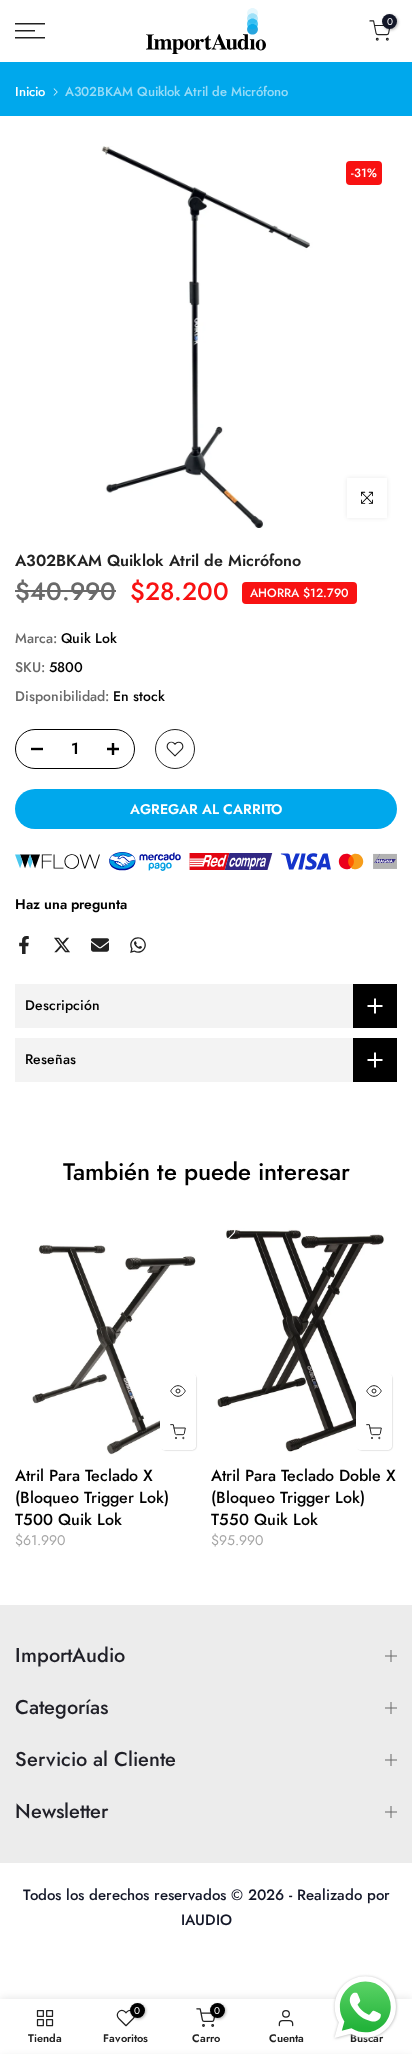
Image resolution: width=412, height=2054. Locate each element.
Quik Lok (89, 638)
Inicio (30, 91)
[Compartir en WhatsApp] (138, 945)
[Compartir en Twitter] (62, 945)
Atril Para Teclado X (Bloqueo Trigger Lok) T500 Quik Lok (92, 1497)
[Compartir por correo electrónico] (100, 945)
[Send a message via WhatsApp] (365, 2007)
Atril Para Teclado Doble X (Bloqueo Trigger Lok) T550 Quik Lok (303, 1497)
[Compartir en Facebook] (24, 945)
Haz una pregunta (71, 904)
